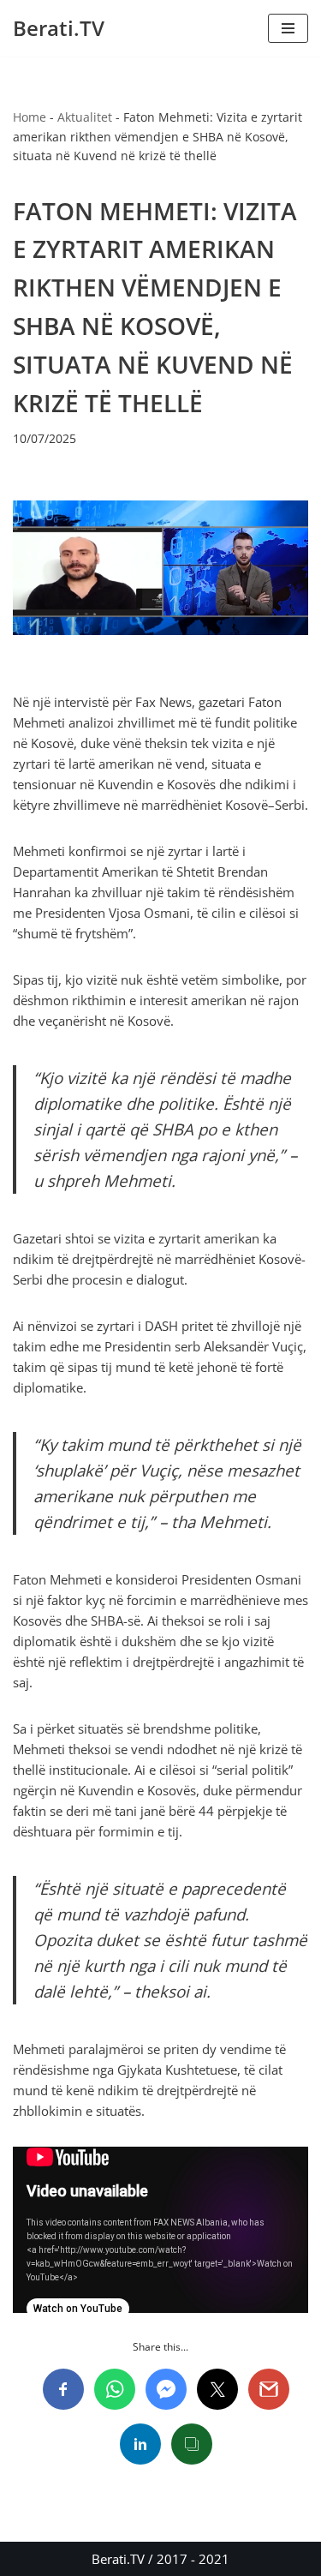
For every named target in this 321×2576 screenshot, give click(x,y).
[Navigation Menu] (288, 28)
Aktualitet (85, 117)
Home (30, 117)
